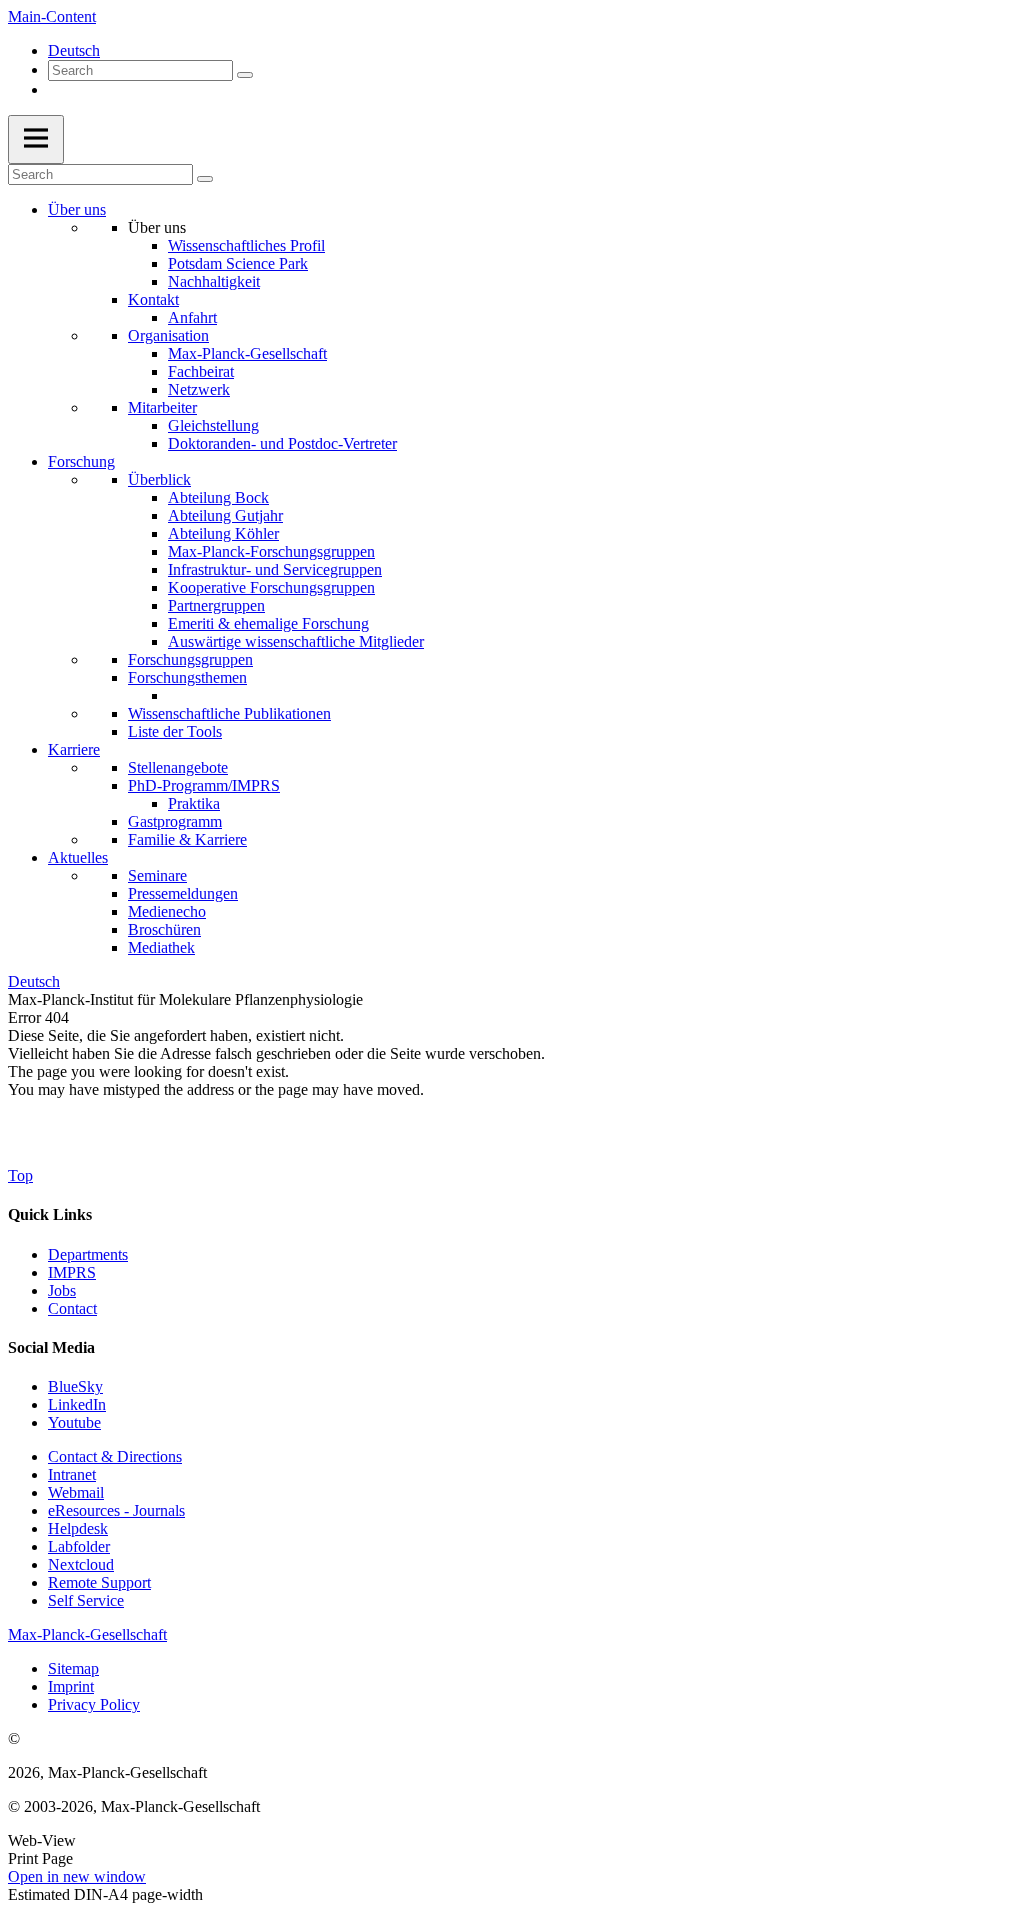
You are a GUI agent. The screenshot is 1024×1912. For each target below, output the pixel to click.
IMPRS (72, 1272)
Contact (72, 1308)
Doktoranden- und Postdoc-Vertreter (282, 443)
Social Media (51, 1347)
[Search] (245, 75)
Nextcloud (81, 1564)
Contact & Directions (115, 1456)
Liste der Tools (175, 731)
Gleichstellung (213, 425)
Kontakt (153, 299)
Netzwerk (199, 389)
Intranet (72, 1474)
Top (20, 1175)
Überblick (159, 479)
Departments (88, 1254)
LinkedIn (77, 1404)
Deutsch (74, 50)
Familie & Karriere (187, 839)
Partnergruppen (216, 605)
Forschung (81, 461)
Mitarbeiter (162, 407)
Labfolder (79, 1546)
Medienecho (167, 911)
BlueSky (75, 1386)
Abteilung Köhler (223, 533)
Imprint (71, 1686)
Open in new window (77, 1876)
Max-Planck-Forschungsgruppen (271, 551)
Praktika (194, 803)
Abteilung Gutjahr (225, 515)
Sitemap (73, 1668)
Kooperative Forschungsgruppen (271, 587)
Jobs (62, 1290)
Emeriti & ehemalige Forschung (268, 623)
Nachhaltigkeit (214, 281)
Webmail (76, 1492)
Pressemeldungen (183, 893)
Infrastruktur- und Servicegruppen (275, 569)
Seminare (157, 875)
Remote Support (99, 1582)
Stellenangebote (178, 767)
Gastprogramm (175, 821)
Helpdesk (78, 1528)
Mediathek (161, 947)
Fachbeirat (201, 371)
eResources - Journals (116, 1510)
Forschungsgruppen (190, 659)
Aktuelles (78, 857)
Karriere (74, 749)
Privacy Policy (94, 1704)
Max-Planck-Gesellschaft (247, 353)
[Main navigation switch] (36, 139)
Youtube (74, 1422)
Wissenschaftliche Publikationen (229, 713)
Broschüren (164, 929)
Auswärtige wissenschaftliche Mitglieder (296, 641)
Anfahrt (192, 317)
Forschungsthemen (187, 677)
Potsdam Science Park (238, 263)
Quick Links (50, 1214)
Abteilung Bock (218, 497)
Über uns (77, 209)
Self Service (86, 1600)
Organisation (168, 335)
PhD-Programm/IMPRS (204, 785)
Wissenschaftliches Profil (246, 245)
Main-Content (52, 16)
